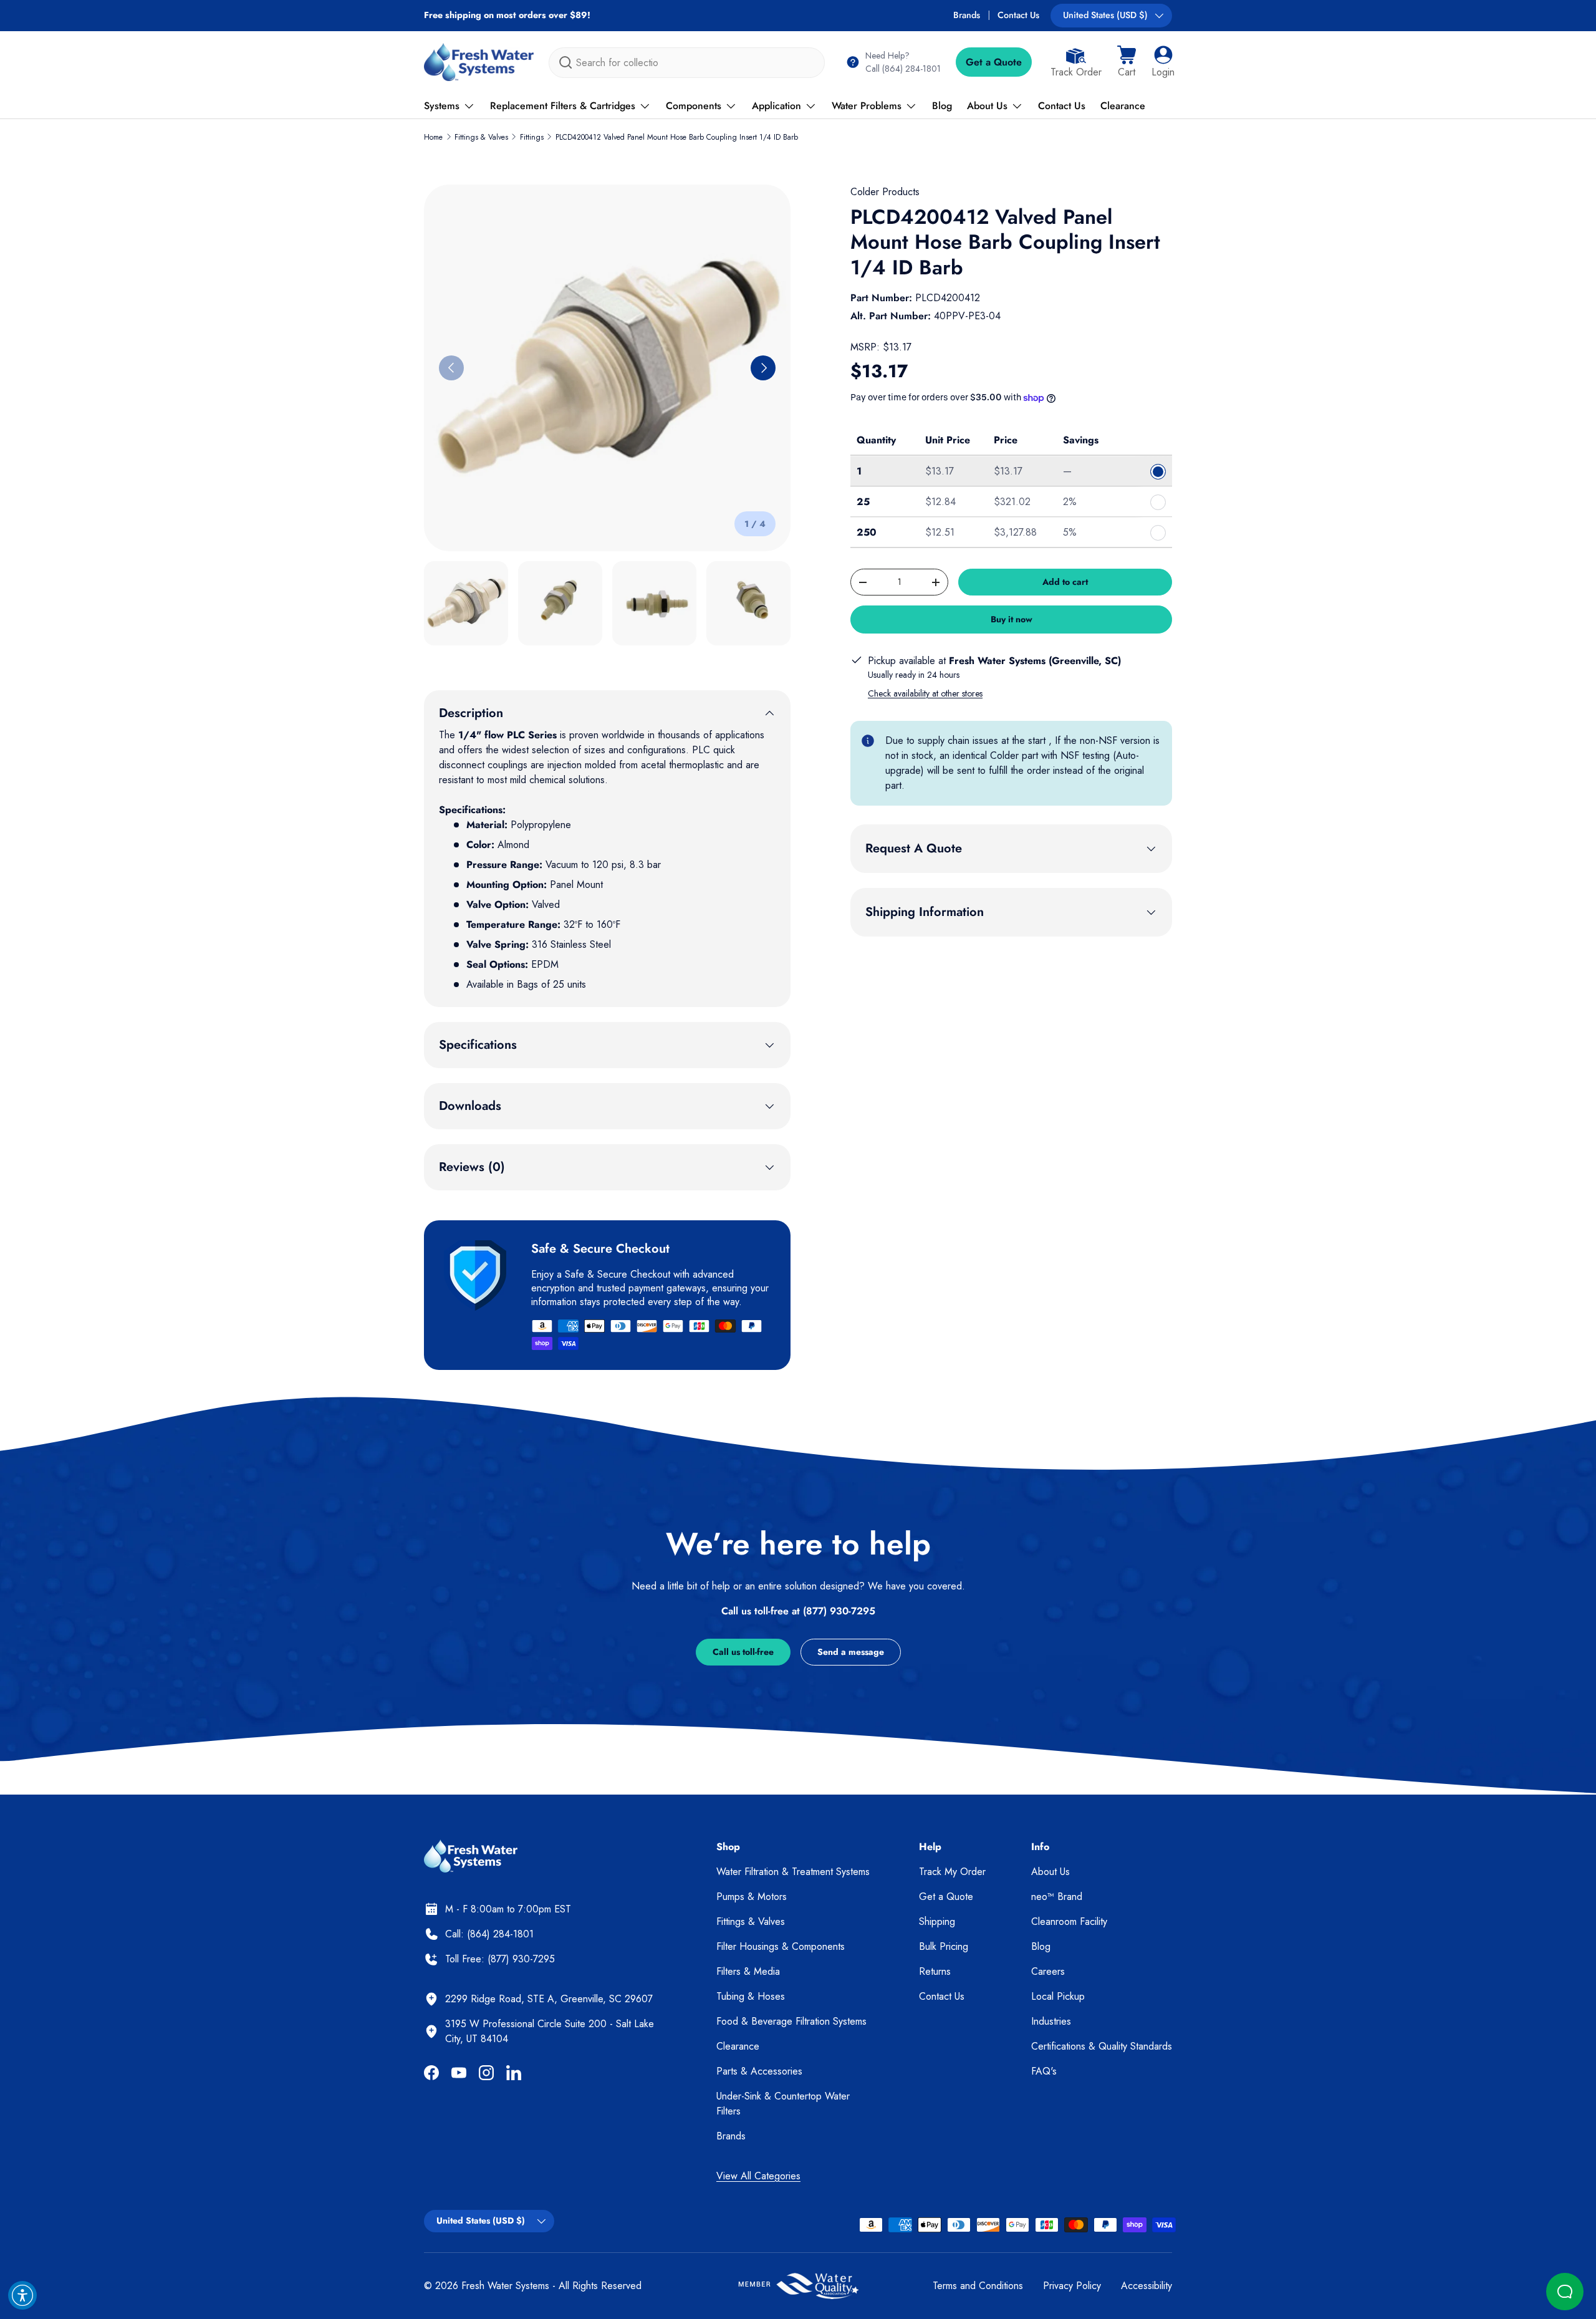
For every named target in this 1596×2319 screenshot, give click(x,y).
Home (433, 137)
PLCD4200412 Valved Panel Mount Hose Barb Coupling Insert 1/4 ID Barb (677, 137)
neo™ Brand (1057, 1897)
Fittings (532, 137)
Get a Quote (994, 62)
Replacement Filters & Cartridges (563, 106)
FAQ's (1044, 2071)
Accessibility (1147, 2286)
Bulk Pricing (944, 1946)
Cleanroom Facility (1069, 1921)
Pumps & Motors (752, 1897)
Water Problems (867, 106)
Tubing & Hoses (751, 1996)
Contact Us (1018, 15)
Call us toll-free (743, 1652)
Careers (1048, 1971)
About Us (987, 106)
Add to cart (1065, 582)
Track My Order (952, 1872)
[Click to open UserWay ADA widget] (22, 2295)
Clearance (1123, 106)
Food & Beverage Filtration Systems (791, 2021)
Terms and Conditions (978, 2286)
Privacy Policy (1072, 2286)
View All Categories (758, 2176)
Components (694, 106)
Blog (942, 106)
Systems (442, 106)
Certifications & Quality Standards (1102, 2046)
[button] (1127, 62)
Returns (935, 1971)
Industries (1051, 2021)
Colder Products (885, 192)
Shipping (937, 1921)
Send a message (851, 1652)
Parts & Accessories (759, 2071)
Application (776, 106)
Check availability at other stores (925, 693)
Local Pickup (1058, 1996)
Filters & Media (748, 1971)
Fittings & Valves (481, 137)
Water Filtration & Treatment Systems (793, 1872)
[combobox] (687, 63)
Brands (967, 15)
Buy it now (1012, 619)
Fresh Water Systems (505, 2286)
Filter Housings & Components (781, 1946)
